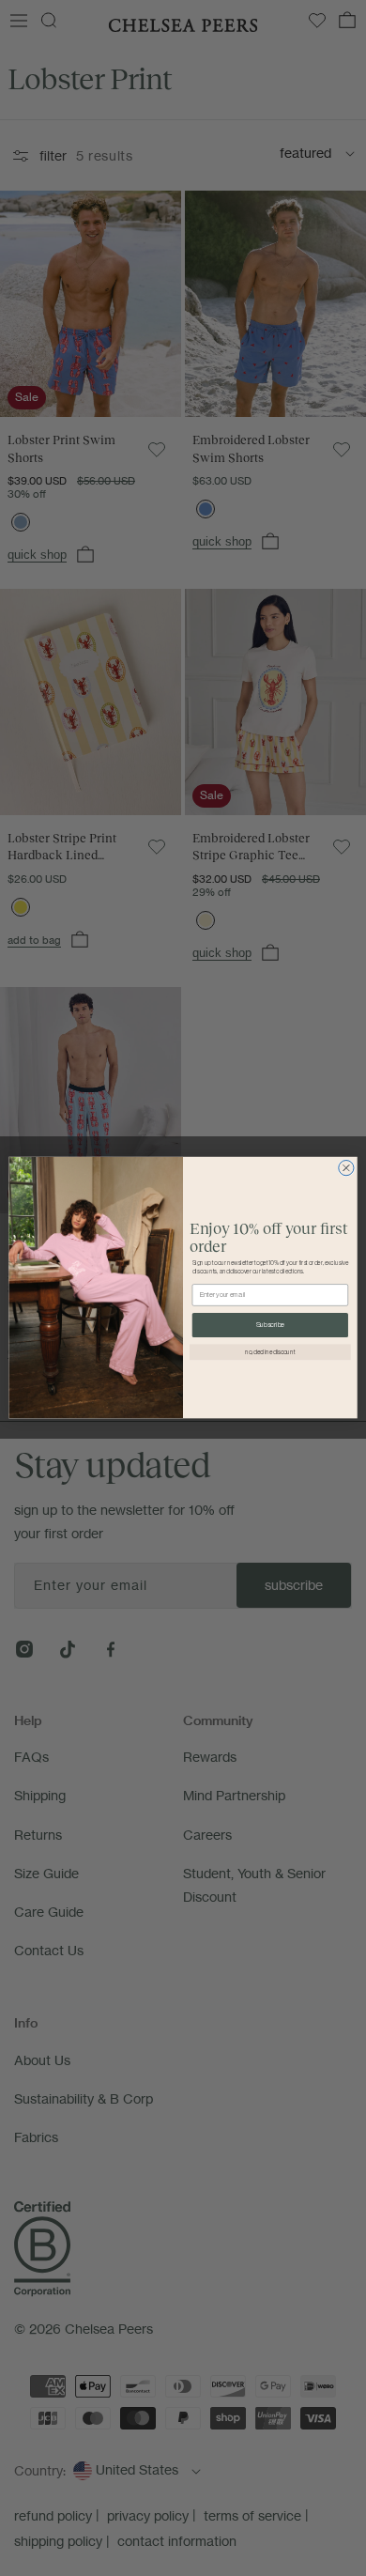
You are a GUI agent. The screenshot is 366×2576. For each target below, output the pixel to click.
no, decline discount (270, 1353)
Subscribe (270, 1326)
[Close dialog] (346, 1168)
